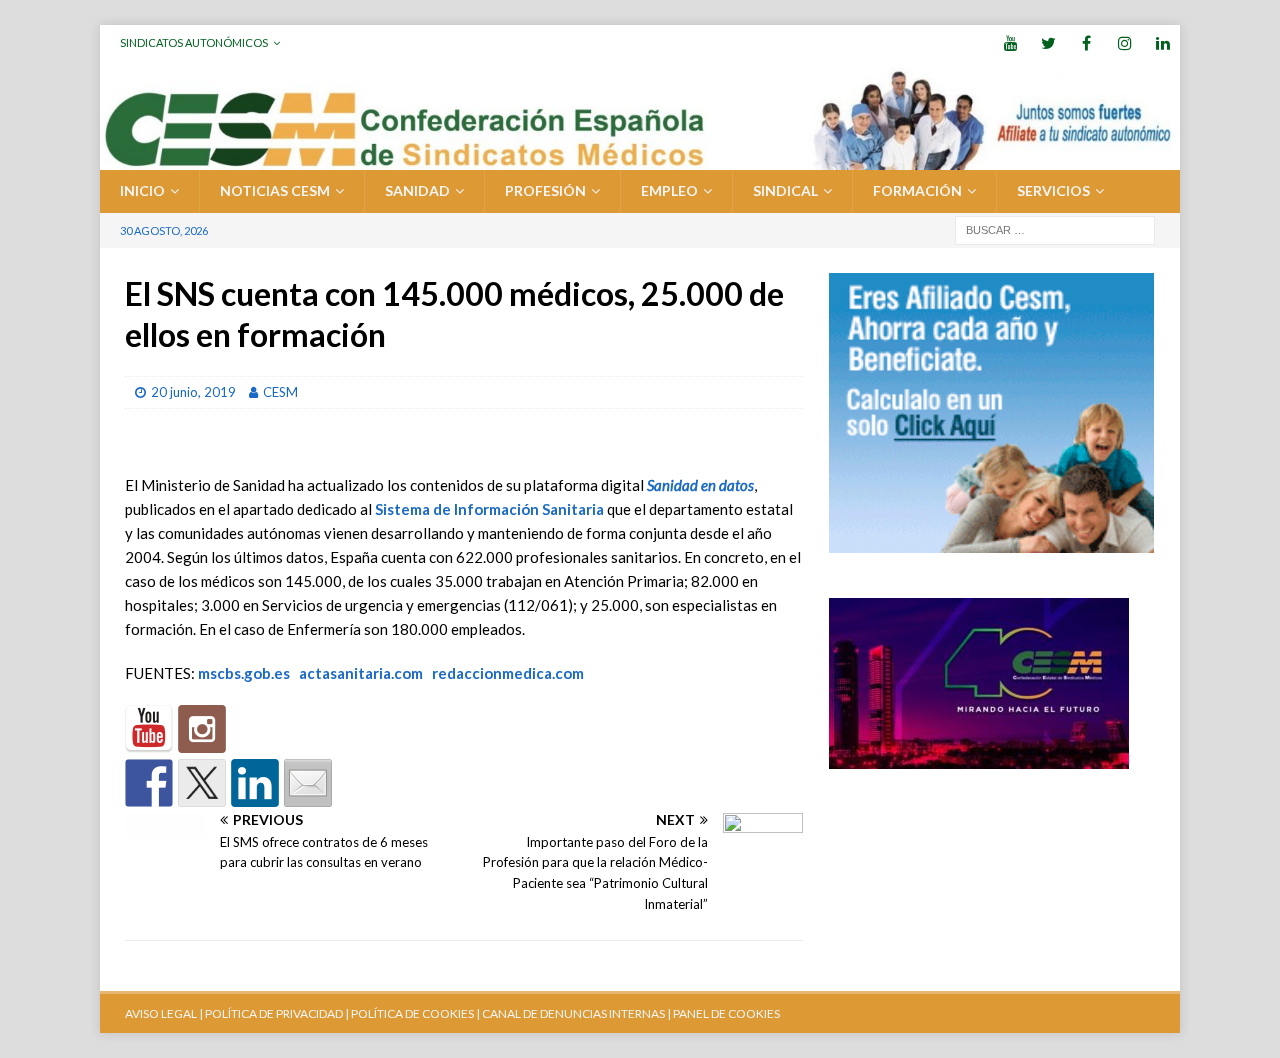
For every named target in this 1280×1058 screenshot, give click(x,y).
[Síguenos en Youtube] (149, 729)
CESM (280, 392)
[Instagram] (1124, 42)
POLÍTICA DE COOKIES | (415, 1013)
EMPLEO (669, 190)
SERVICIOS (1053, 190)
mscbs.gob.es (244, 673)
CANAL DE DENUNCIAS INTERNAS (572, 1013)
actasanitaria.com (361, 673)
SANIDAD (417, 190)
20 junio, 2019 (193, 392)
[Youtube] (1010, 42)
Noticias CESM (275, 190)
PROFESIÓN (545, 190)
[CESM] (202, 729)
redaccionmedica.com (508, 673)
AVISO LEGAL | (164, 1013)
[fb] (1086, 42)
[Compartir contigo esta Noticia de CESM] (308, 783)
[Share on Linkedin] (255, 783)
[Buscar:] (1055, 228)
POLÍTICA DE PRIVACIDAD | (277, 1013)
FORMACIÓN (917, 190)
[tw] (1048, 42)
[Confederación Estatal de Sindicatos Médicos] (640, 158)
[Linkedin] (1162, 42)
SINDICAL (785, 190)
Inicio (142, 190)
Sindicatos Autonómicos (194, 42)
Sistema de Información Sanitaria (489, 509)
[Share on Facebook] (149, 783)
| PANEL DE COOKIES (722, 1013)
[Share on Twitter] (202, 783)
